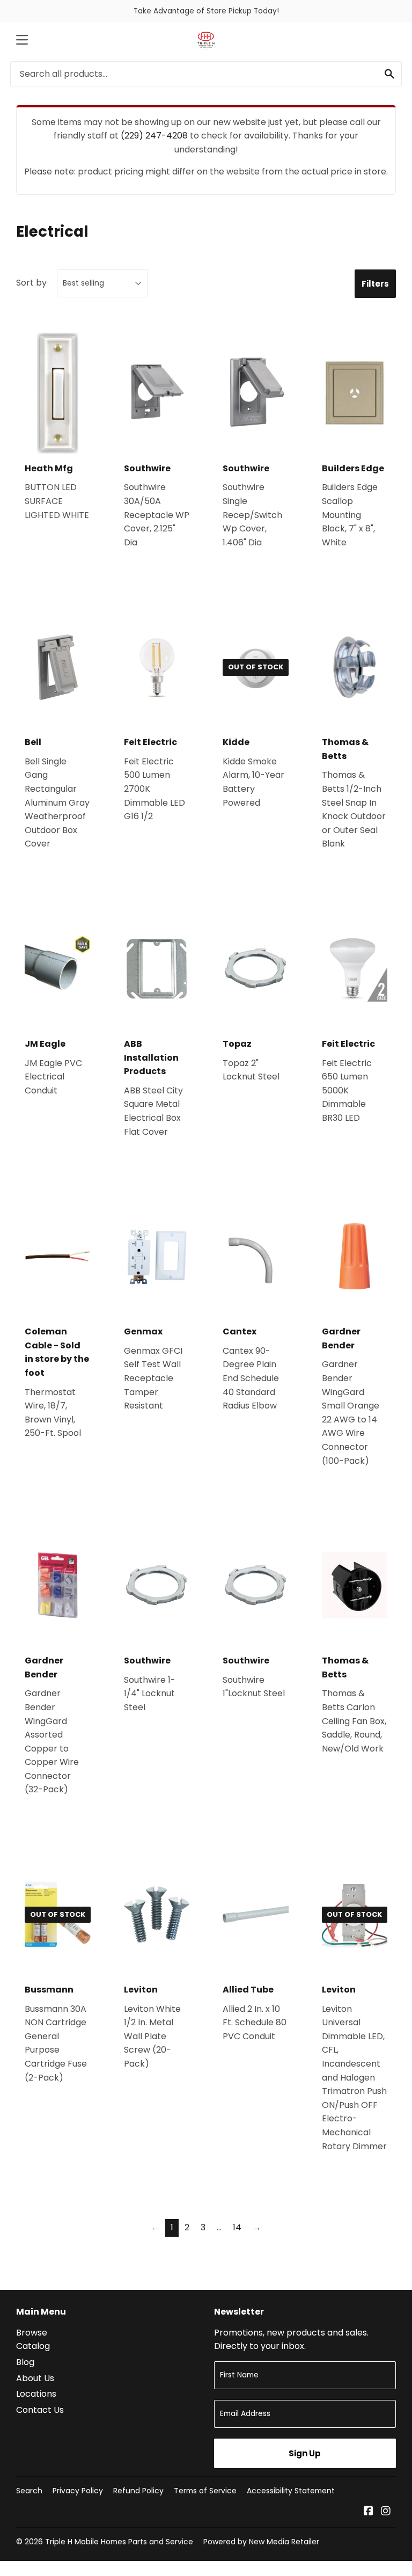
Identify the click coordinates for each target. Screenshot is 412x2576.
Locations (36, 2394)
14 (237, 2227)
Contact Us (40, 2410)
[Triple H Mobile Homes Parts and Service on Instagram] (386, 2512)
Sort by (31, 283)
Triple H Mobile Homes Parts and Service (119, 2542)
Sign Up (305, 2453)
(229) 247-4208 (154, 136)
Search (29, 2491)
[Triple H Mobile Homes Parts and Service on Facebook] (369, 2512)
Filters (375, 284)
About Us (35, 2378)
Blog (25, 2362)
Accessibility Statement (291, 2491)
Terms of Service (205, 2491)
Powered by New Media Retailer (261, 2542)
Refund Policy (138, 2491)
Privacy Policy (78, 2491)
